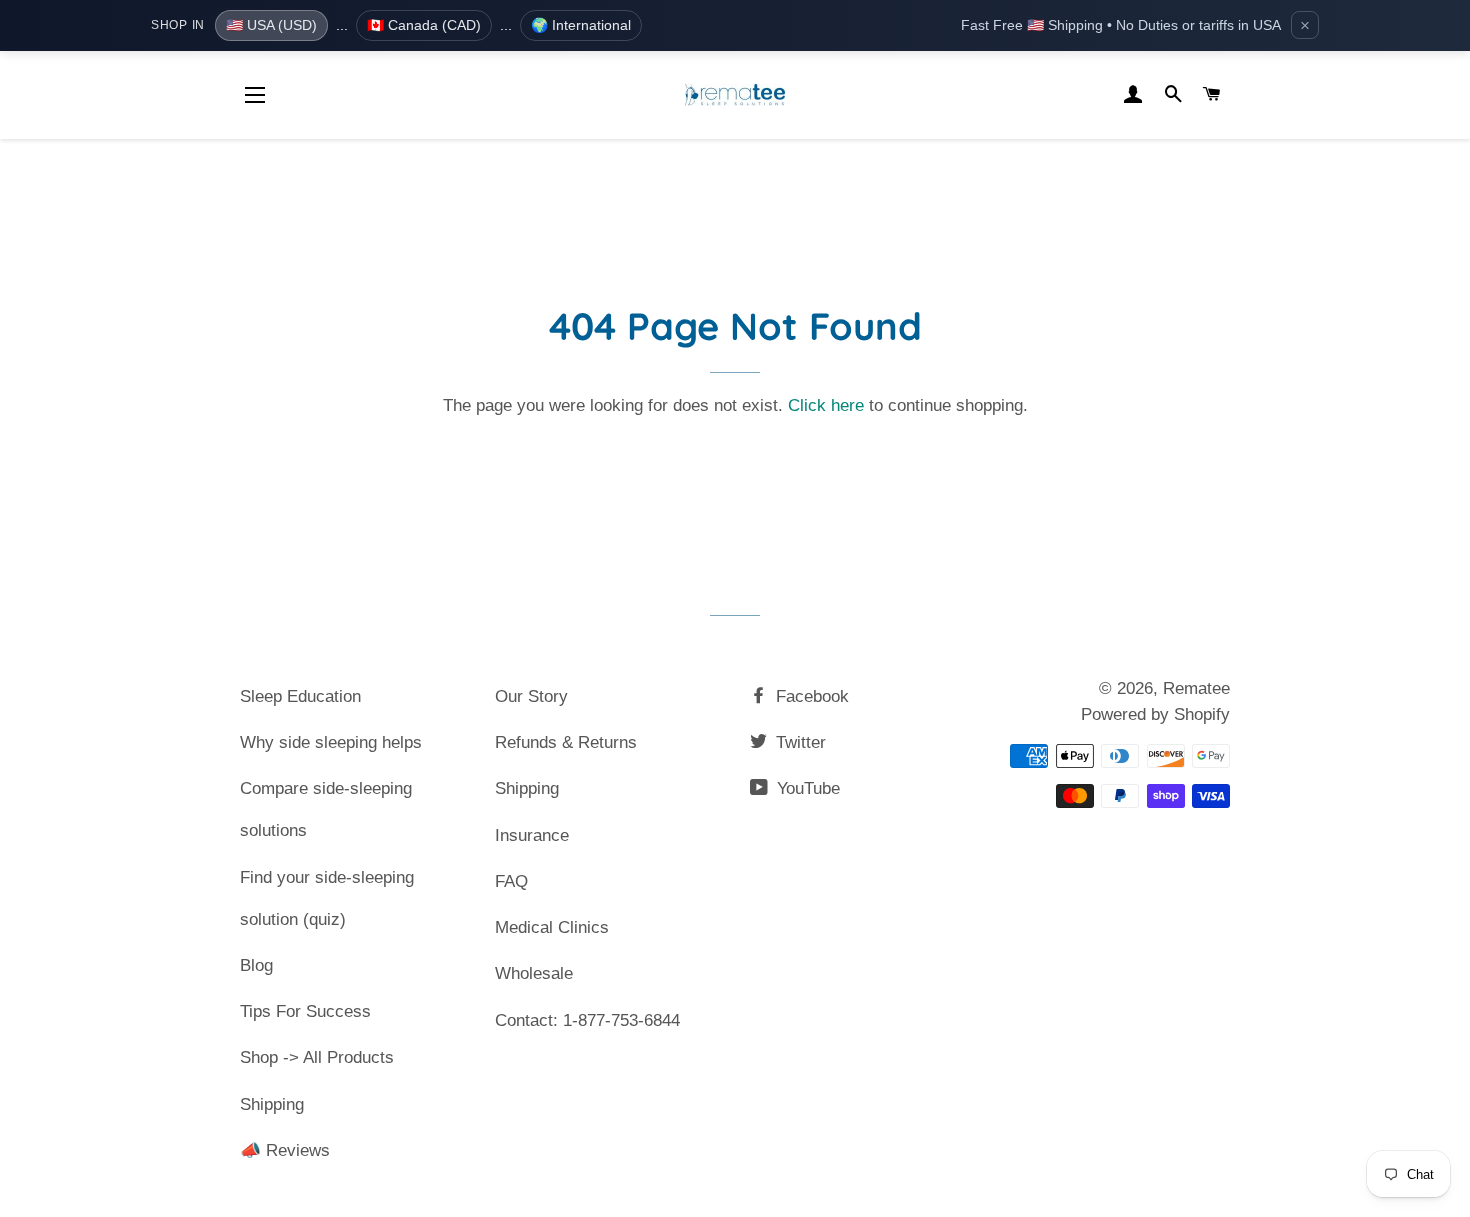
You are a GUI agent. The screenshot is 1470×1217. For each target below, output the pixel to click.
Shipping (272, 1104)
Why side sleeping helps (331, 742)
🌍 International (581, 25)
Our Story (531, 696)
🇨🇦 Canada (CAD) (424, 25)
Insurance (532, 835)
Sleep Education (300, 696)
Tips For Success (305, 1011)
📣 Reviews (285, 1150)
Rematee (1196, 688)
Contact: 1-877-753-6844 (587, 1020)
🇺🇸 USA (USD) (271, 25)
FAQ (511, 881)
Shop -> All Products (317, 1057)
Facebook (810, 696)
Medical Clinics (552, 927)
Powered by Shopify (1155, 714)
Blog (256, 965)
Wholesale (534, 973)
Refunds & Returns (566, 742)
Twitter (798, 742)
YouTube (806, 788)
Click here (826, 405)
